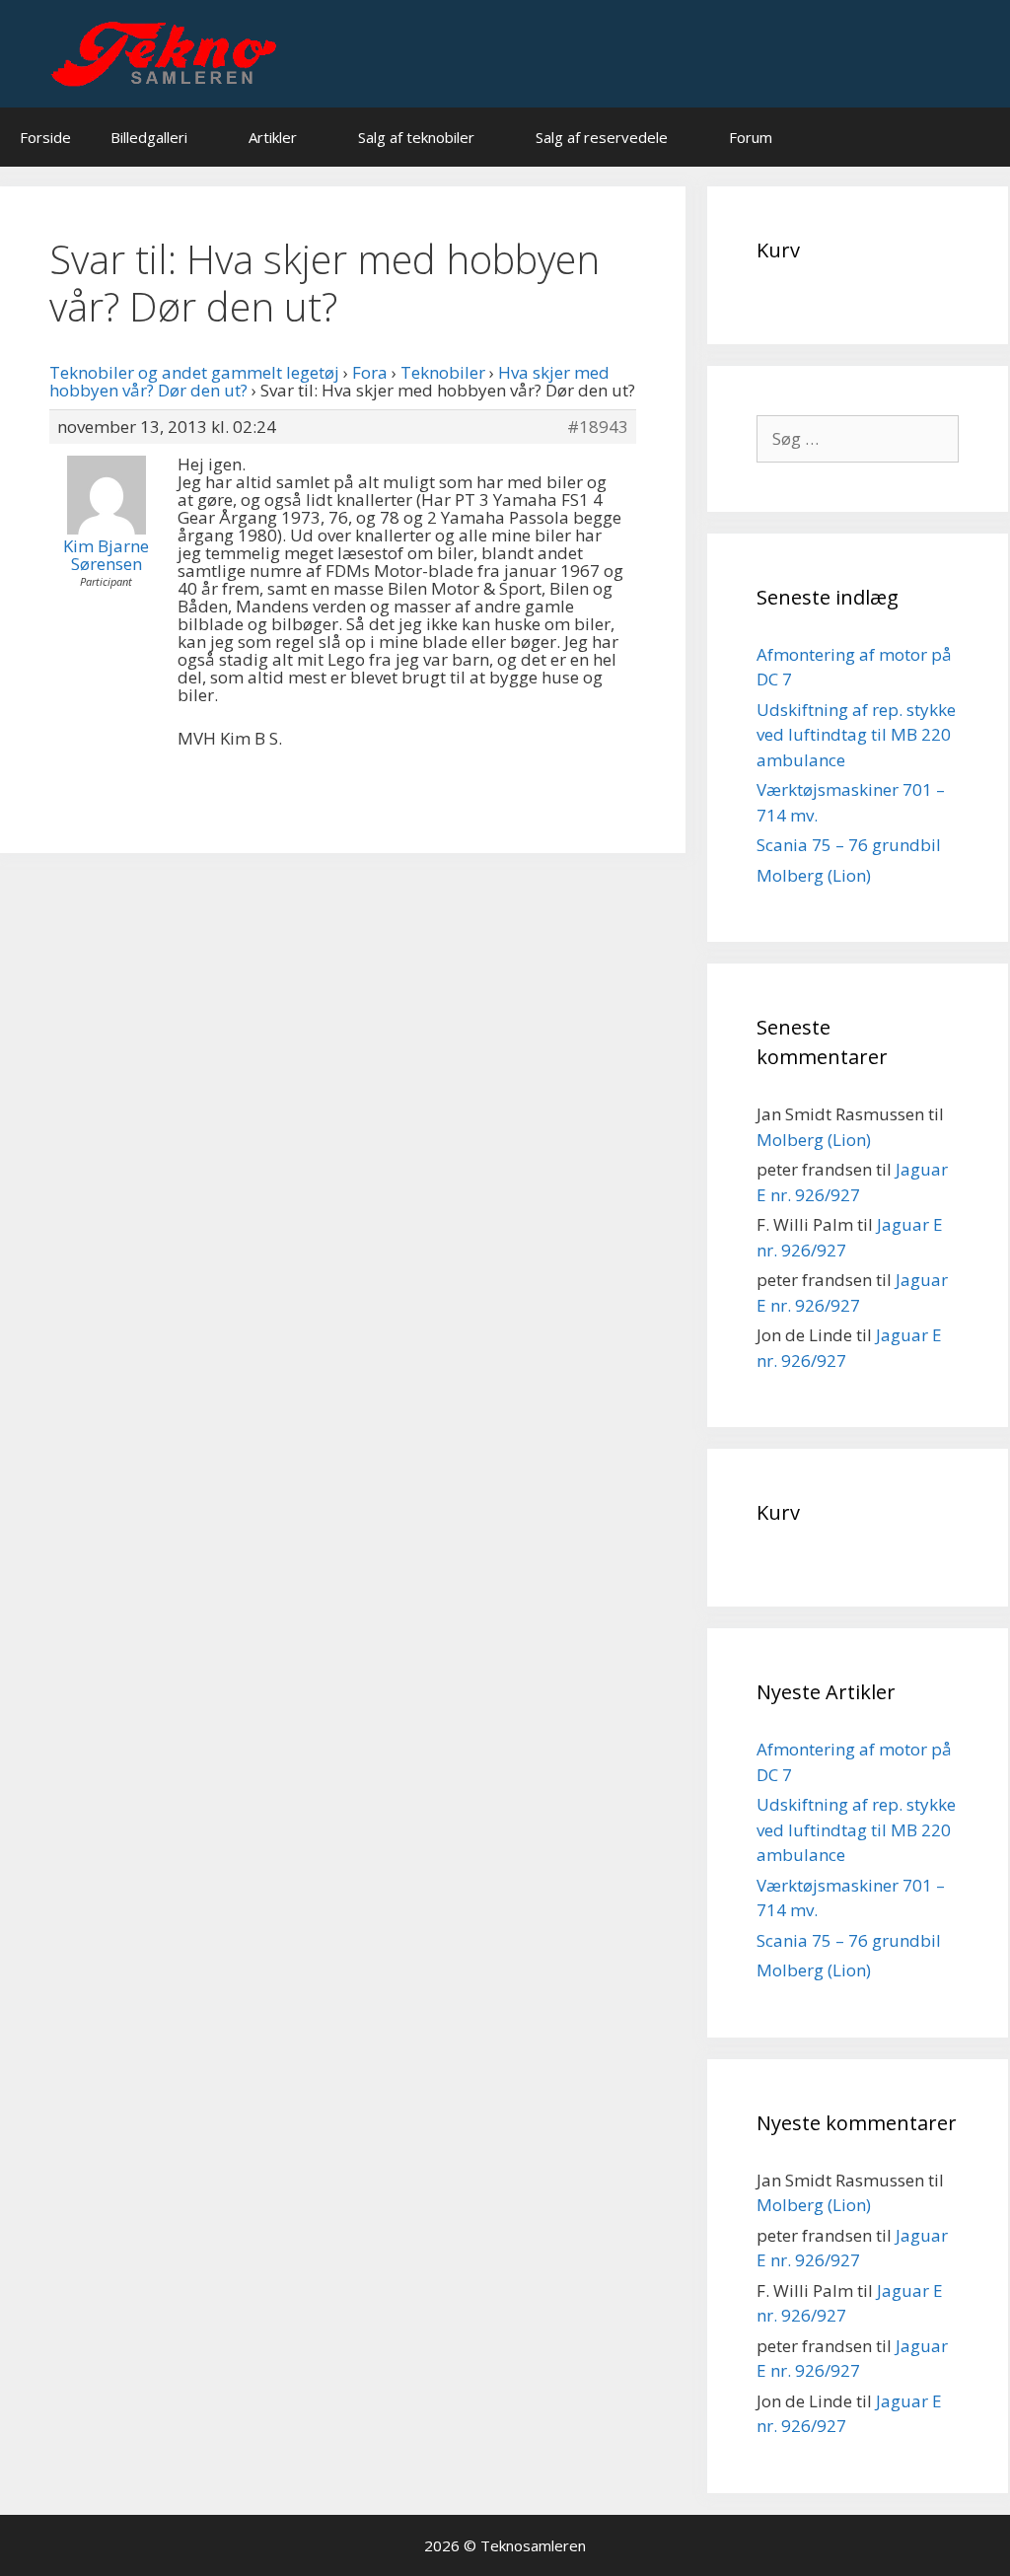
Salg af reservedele (602, 137)
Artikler (273, 137)
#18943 (598, 427)
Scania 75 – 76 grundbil (849, 845)
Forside (45, 137)
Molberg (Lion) (814, 875)
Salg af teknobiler (416, 137)
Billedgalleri (149, 137)
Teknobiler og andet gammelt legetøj (194, 372)
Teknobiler (443, 372)
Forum (751, 137)
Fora (370, 372)
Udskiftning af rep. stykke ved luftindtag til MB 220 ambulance (856, 735)
